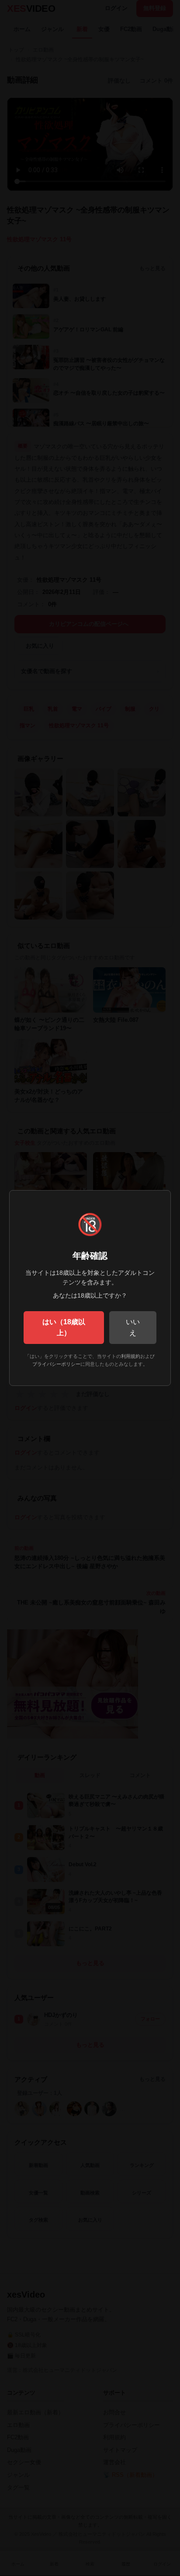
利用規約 (131, 1356)
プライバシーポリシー (56, 1364)
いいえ (133, 1328)
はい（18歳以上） (64, 1328)
